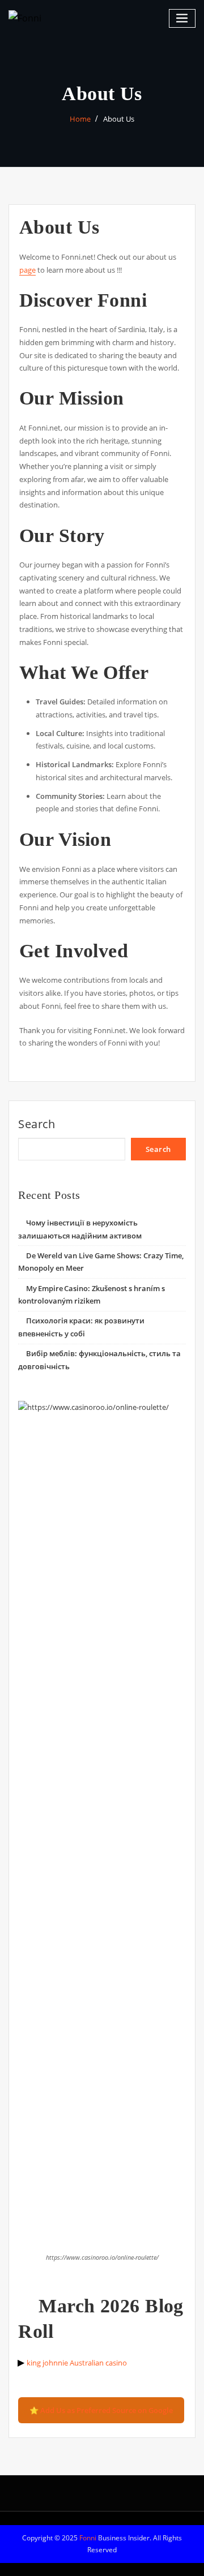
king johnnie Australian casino (77, 2363)
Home (80, 119)
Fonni (88, 2538)
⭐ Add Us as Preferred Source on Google (101, 2410)
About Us (119, 119)
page (27, 270)
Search (37, 1124)
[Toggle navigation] (182, 18)
